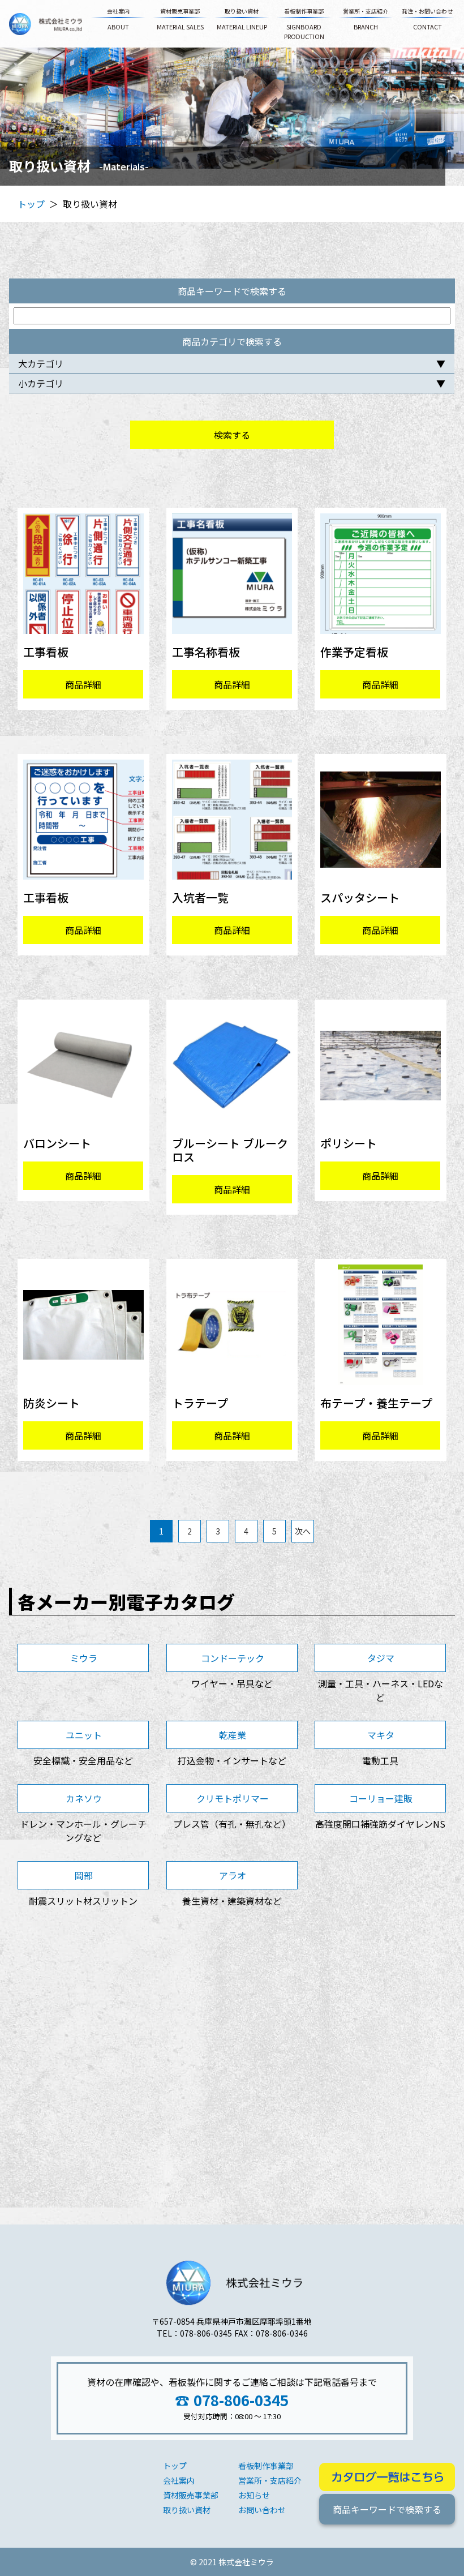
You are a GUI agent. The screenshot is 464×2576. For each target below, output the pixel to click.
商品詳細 (84, 684)
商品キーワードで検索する (387, 2509)
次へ (303, 1531)
